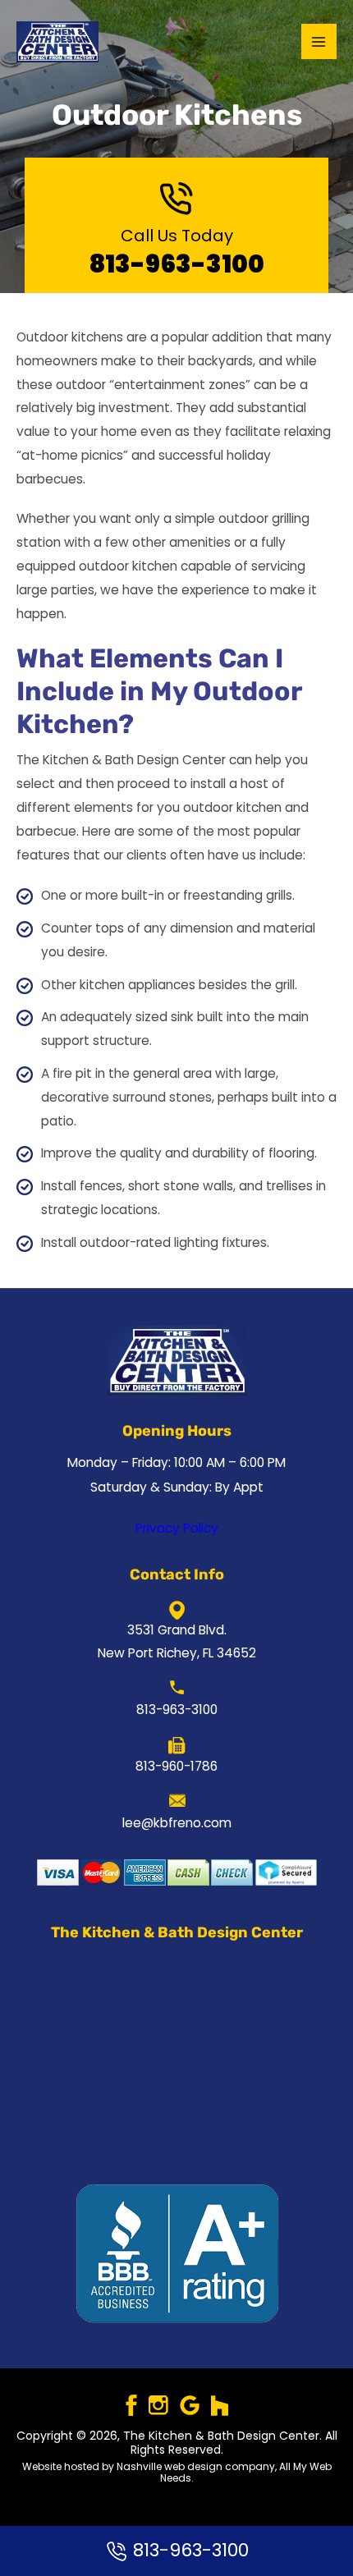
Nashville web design (170, 2466)
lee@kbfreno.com (177, 1823)
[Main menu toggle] (319, 41)
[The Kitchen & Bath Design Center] (57, 42)
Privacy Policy (177, 1528)
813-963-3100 (177, 264)
